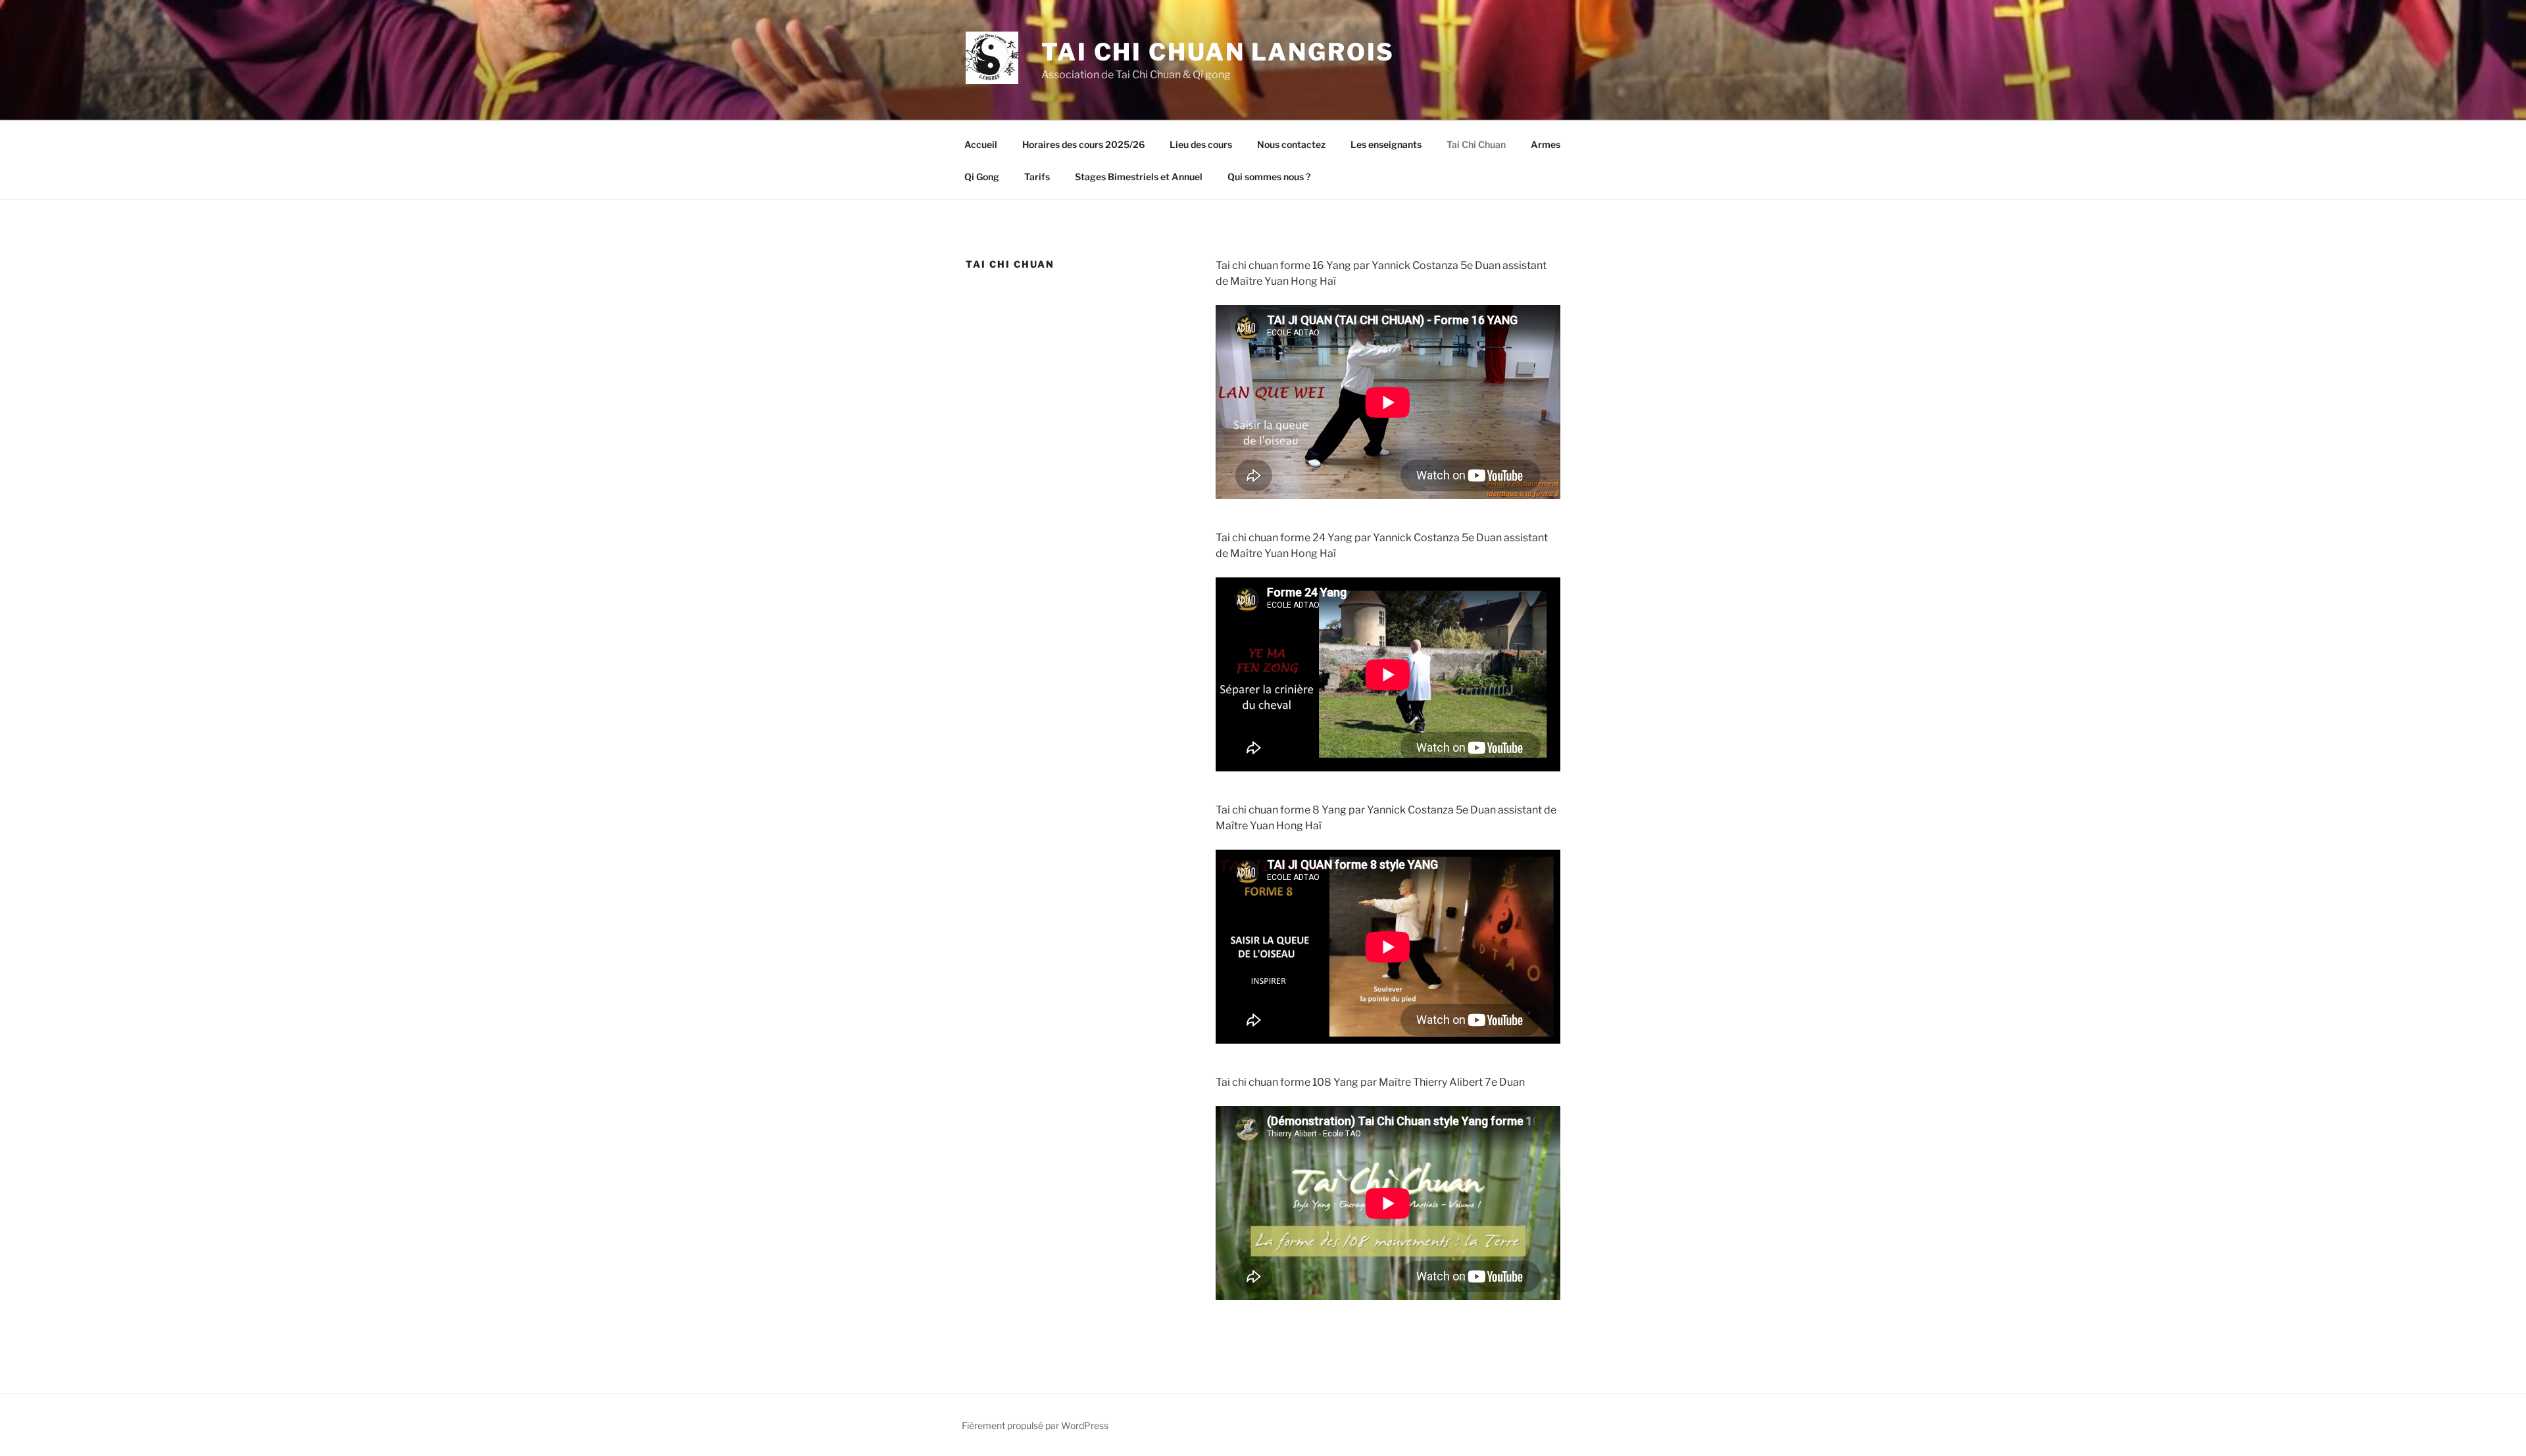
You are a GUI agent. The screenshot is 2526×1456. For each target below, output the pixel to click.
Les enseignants (1386, 144)
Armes (1546, 144)
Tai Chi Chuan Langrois (1218, 52)
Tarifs (1037, 177)
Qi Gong (982, 177)
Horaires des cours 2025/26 (1083, 144)
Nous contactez (1291, 144)
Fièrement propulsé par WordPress (1035, 1425)
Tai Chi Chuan (1476, 144)
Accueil (981, 144)
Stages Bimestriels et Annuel (1139, 177)
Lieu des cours (1201, 144)
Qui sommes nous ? (1269, 177)
